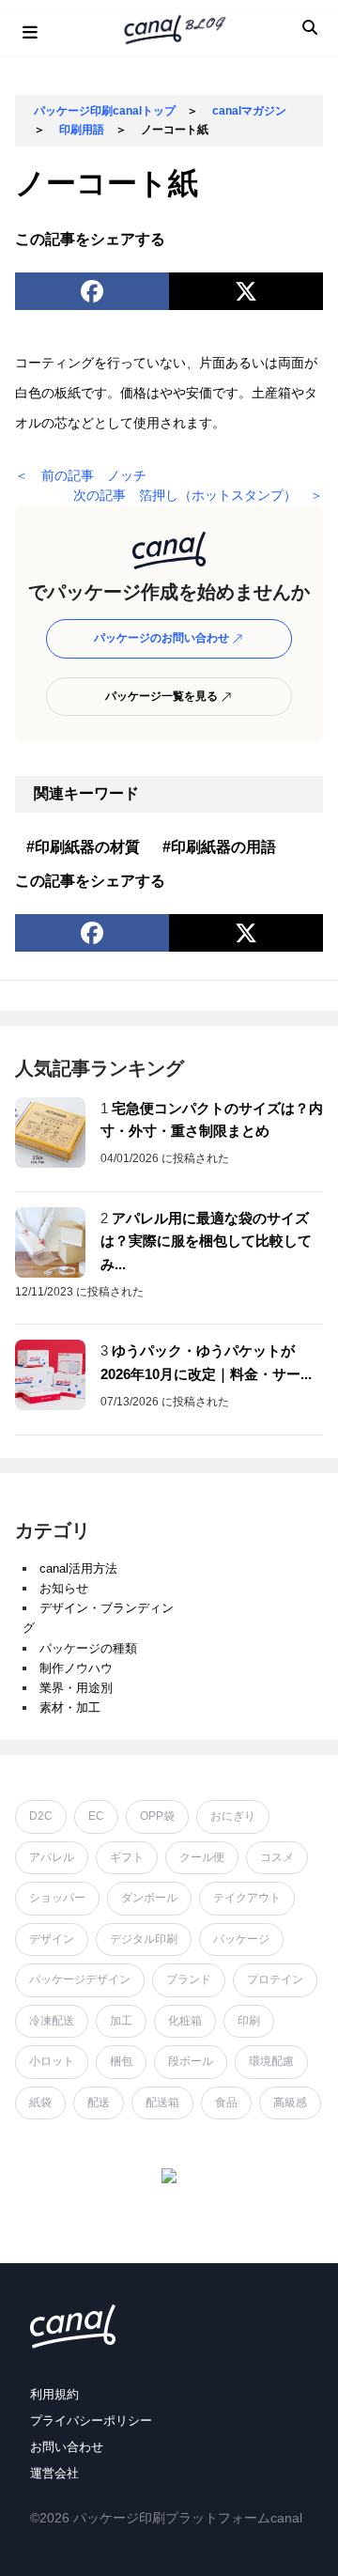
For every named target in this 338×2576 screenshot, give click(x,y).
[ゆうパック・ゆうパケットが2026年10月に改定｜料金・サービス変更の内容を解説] (50, 1375)
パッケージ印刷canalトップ (105, 111)
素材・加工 (70, 1707)
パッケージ (241, 1939)
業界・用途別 (76, 1688)
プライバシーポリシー (91, 2421)
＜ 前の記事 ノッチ (81, 475)
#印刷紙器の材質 (83, 847)
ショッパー (57, 1898)
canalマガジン (249, 111)
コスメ (277, 1857)
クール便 (202, 1857)
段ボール (191, 2061)
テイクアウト (247, 1898)
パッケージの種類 (88, 1648)
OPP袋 (157, 1816)
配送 (99, 2103)
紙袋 (40, 2103)
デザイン (52, 1939)
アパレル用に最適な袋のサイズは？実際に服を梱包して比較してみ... (206, 1241)
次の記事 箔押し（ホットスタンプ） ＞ (198, 495)
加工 (121, 2021)
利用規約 (54, 2394)
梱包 (121, 2061)
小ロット (52, 2061)
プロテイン (275, 1979)
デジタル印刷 (144, 1939)
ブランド (189, 1979)
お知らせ (64, 1588)
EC (96, 1816)
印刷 (249, 2021)
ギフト (127, 1857)
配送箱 (162, 2103)
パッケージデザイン (80, 1979)
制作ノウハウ (76, 1668)
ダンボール (149, 1898)
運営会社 (54, 2473)
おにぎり (233, 1816)
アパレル (52, 1857)
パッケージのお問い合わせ (163, 638)
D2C (41, 1816)
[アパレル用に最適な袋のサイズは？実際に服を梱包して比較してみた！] (50, 1242)
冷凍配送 (52, 2021)
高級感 (290, 2103)
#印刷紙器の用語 (219, 847)
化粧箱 (185, 2021)
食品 (226, 2103)
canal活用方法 (78, 1568)
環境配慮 (271, 2061)
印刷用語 (82, 130)
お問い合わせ (67, 2447)
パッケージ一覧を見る (163, 696)
